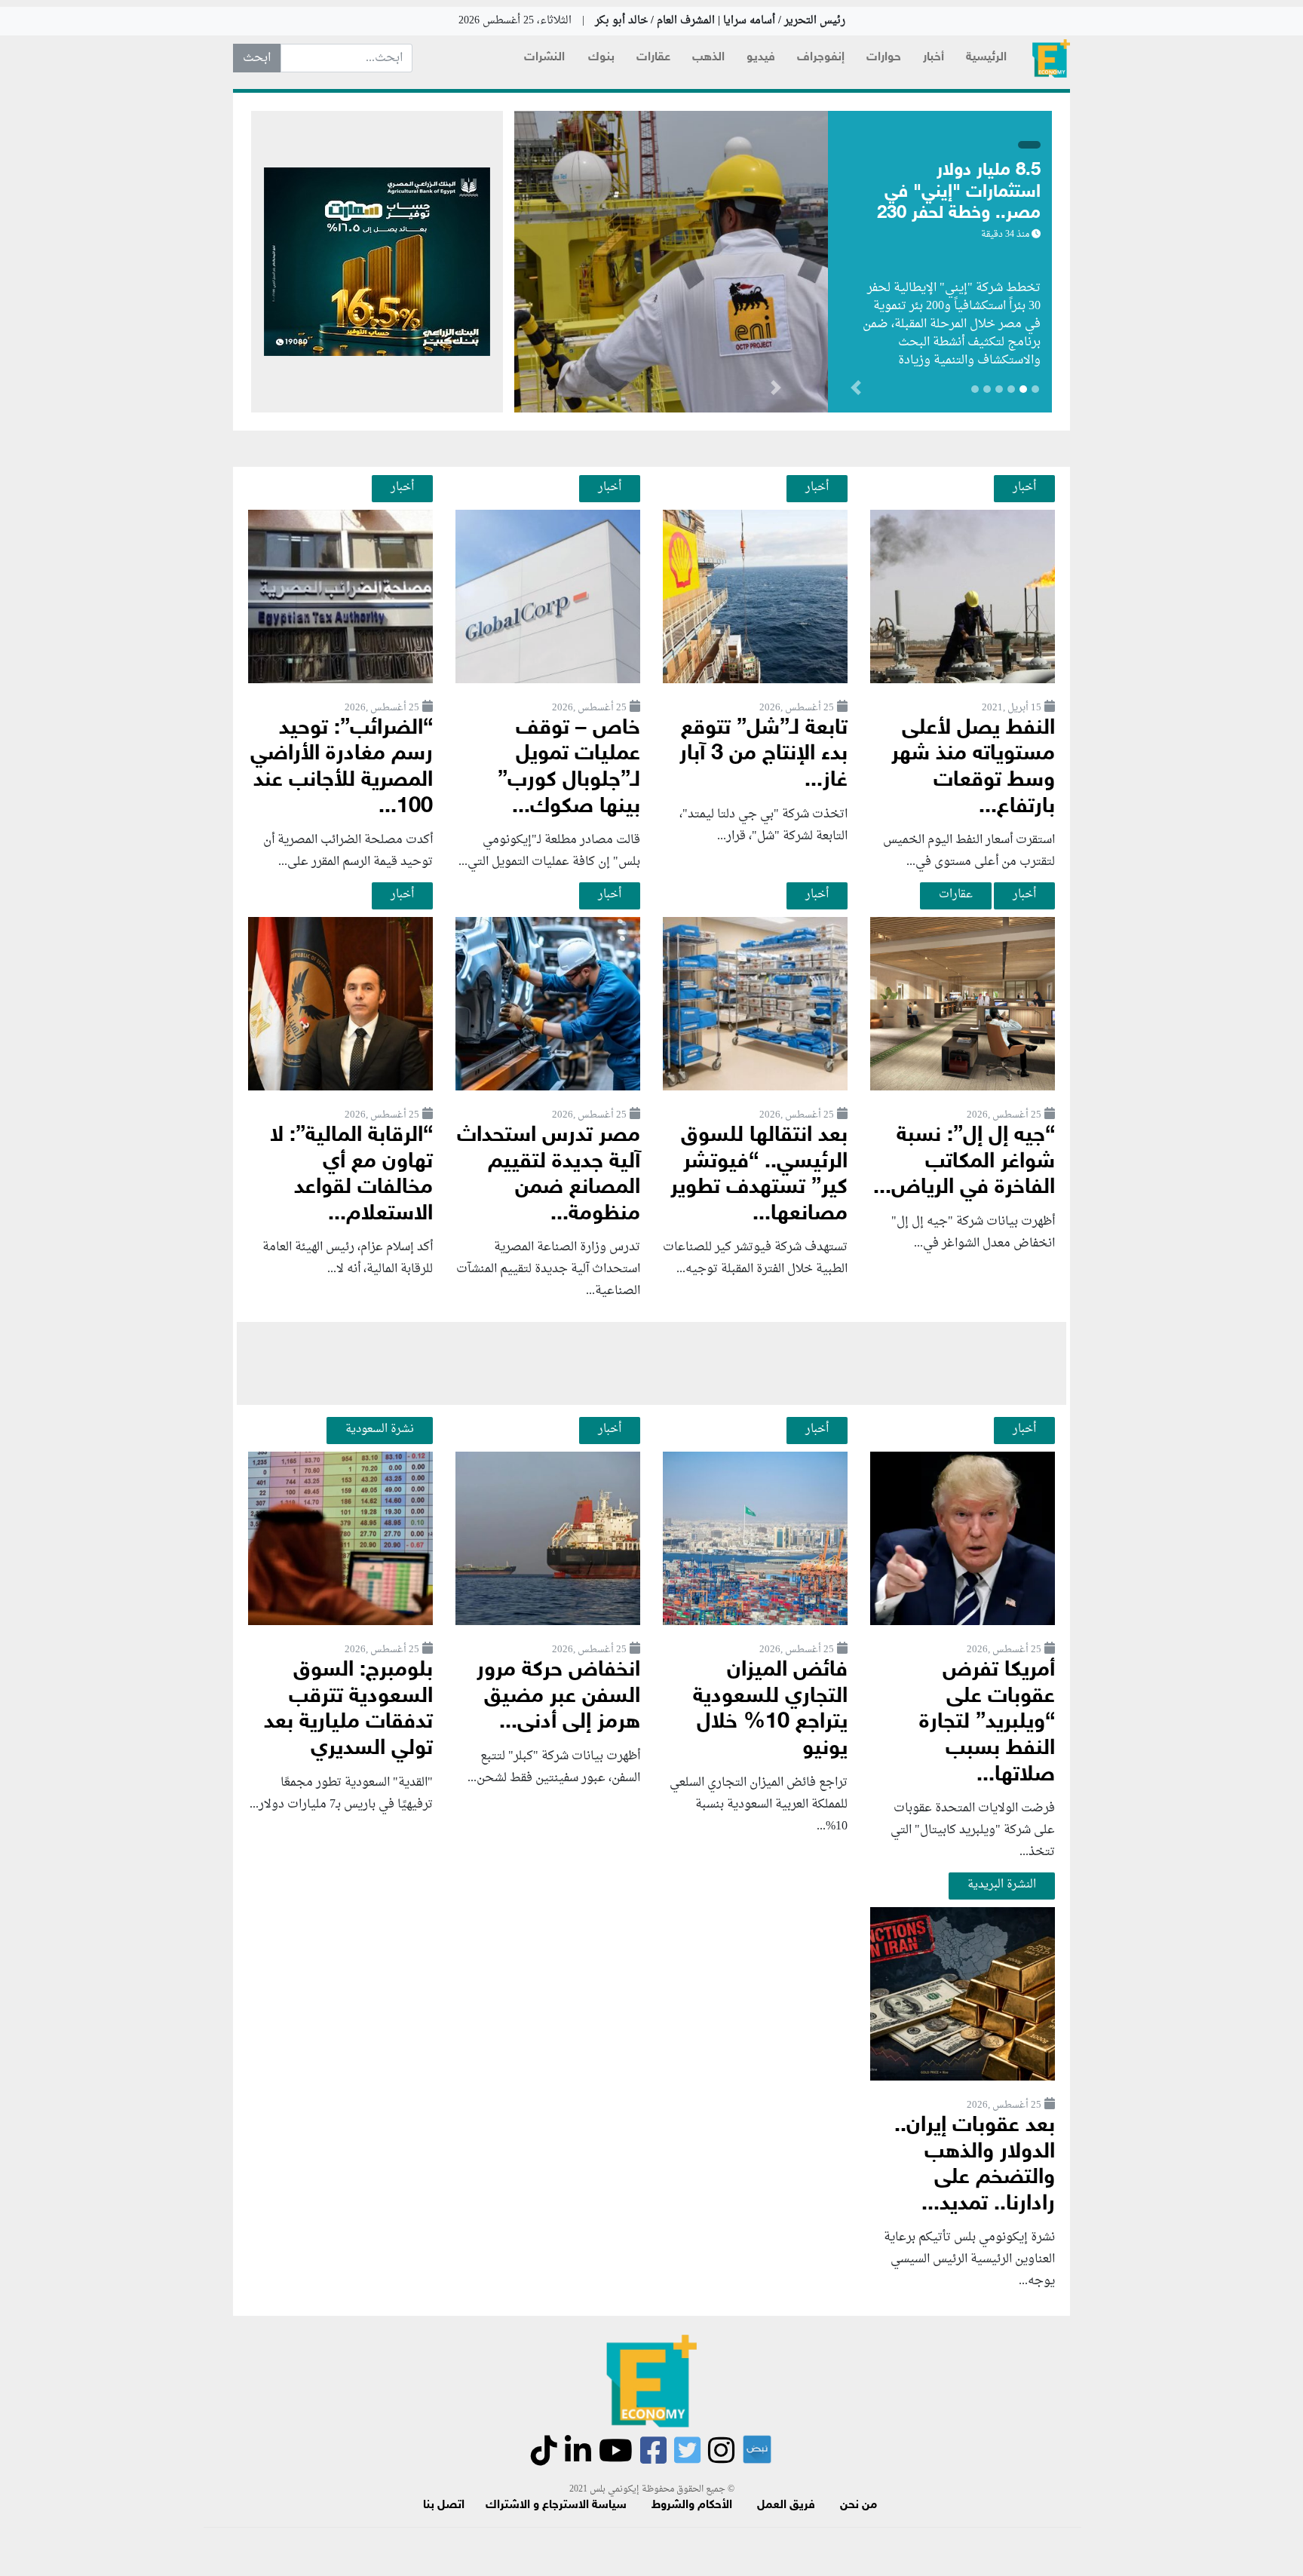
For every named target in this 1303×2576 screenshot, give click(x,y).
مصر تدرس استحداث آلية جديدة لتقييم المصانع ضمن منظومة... (549, 1175)
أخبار (934, 58)
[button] (776, 391)
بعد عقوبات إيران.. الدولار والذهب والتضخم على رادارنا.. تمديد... (975, 2165)
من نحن (858, 2505)
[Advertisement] (651, 1363)
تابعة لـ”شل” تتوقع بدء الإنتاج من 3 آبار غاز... (763, 755)
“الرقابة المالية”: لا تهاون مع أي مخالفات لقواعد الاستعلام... (351, 1175)
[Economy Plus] (1051, 58)
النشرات (544, 58)
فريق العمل (786, 2505)
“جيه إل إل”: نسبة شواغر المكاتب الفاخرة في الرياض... (964, 1162)
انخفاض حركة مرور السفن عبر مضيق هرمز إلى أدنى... (558, 1697)
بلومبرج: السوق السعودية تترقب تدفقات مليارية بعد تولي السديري (348, 1710)
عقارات (653, 58)
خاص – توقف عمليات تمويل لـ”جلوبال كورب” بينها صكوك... (569, 768)
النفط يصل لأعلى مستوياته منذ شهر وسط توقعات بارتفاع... (973, 768)
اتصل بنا (444, 2505)
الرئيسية (986, 58)
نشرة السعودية (380, 1429)
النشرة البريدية (1002, 1884)
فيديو (761, 58)
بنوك (601, 58)
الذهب (708, 58)
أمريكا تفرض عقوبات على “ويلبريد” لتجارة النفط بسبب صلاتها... (987, 1723)
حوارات (884, 58)
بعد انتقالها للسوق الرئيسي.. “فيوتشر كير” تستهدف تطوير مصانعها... (759, 1175)
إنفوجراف (821, 58)
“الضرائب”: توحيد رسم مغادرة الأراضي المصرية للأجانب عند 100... (342, 768)
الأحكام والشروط (692, 2505)
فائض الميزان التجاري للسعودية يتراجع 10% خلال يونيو (770, 1710)
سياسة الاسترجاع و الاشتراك (556, 2505)
